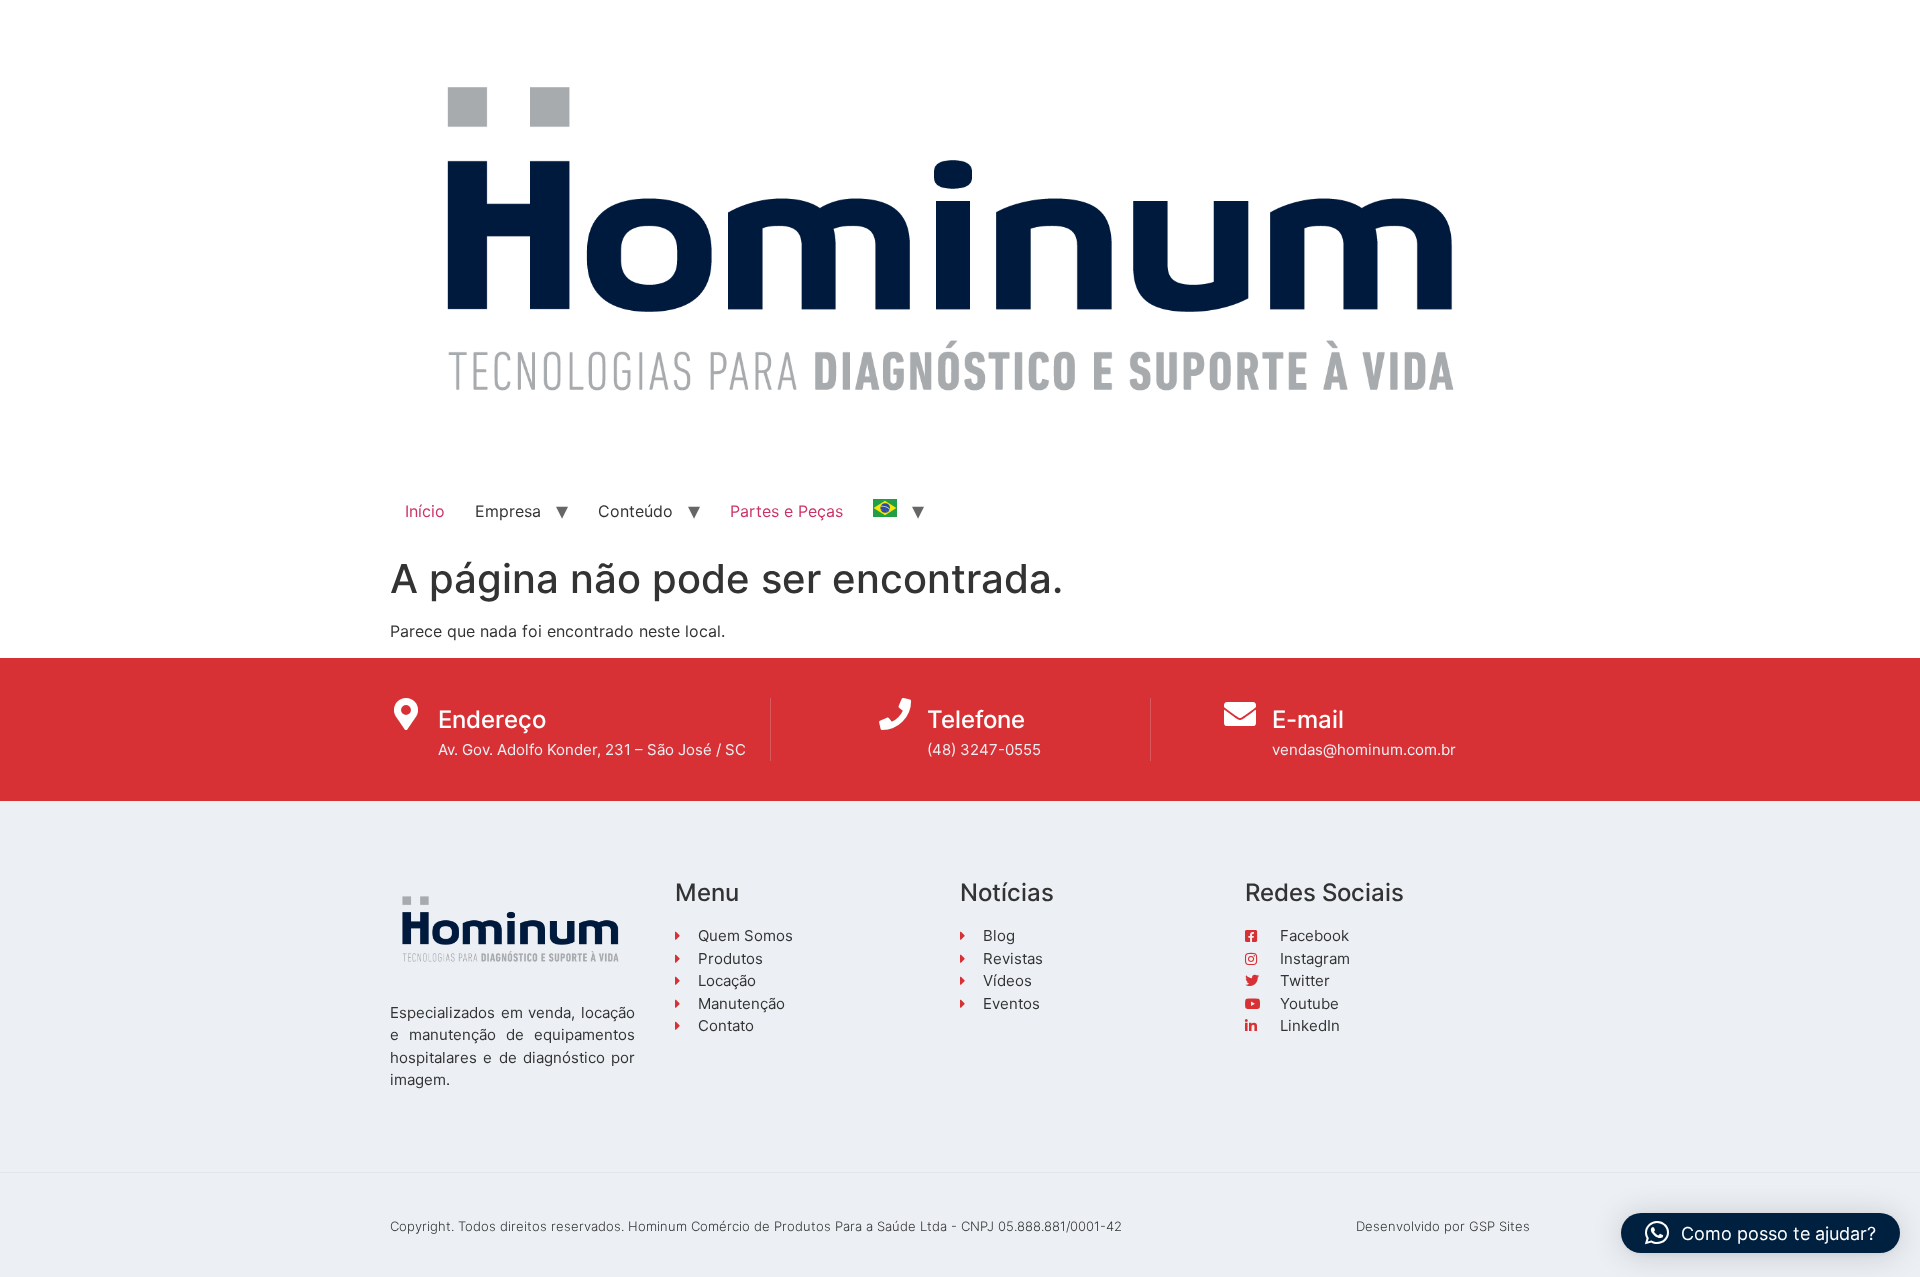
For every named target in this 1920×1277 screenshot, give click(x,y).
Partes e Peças (786, 511)
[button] (1760, 1233)
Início (425, 511)
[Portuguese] (885, 511)
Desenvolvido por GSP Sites (1443, 1226)
